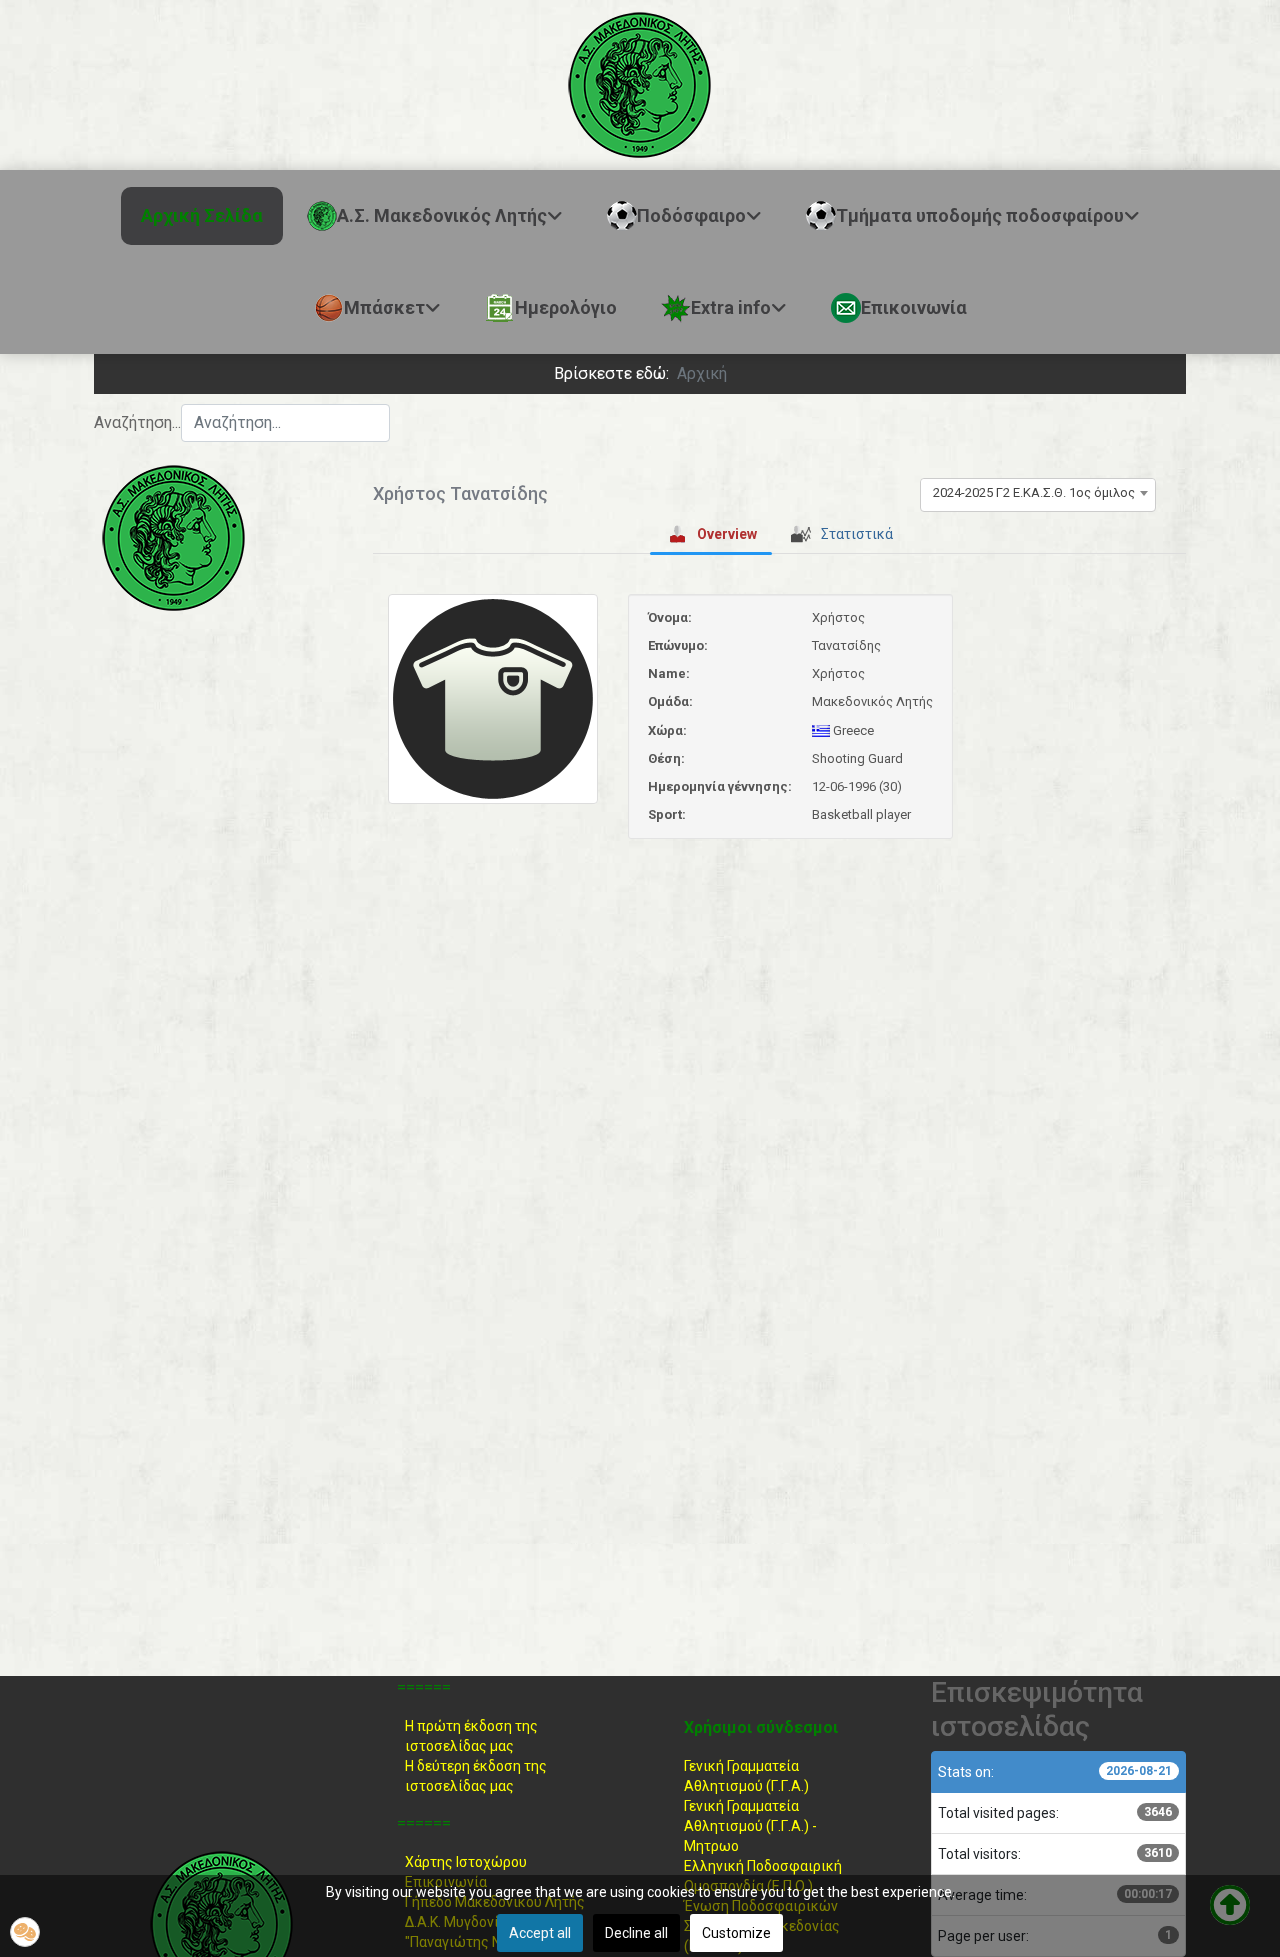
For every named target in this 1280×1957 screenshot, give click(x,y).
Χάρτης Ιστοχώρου (466, 1862)
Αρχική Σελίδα (202, 215)
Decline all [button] (636, 1933)
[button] (25, 1932)
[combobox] (285, 423)
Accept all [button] (540, 1933)
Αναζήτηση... (137, 422)
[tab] (711, 534)
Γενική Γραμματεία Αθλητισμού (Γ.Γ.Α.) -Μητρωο (750, 1826)
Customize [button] (736, 1933)
